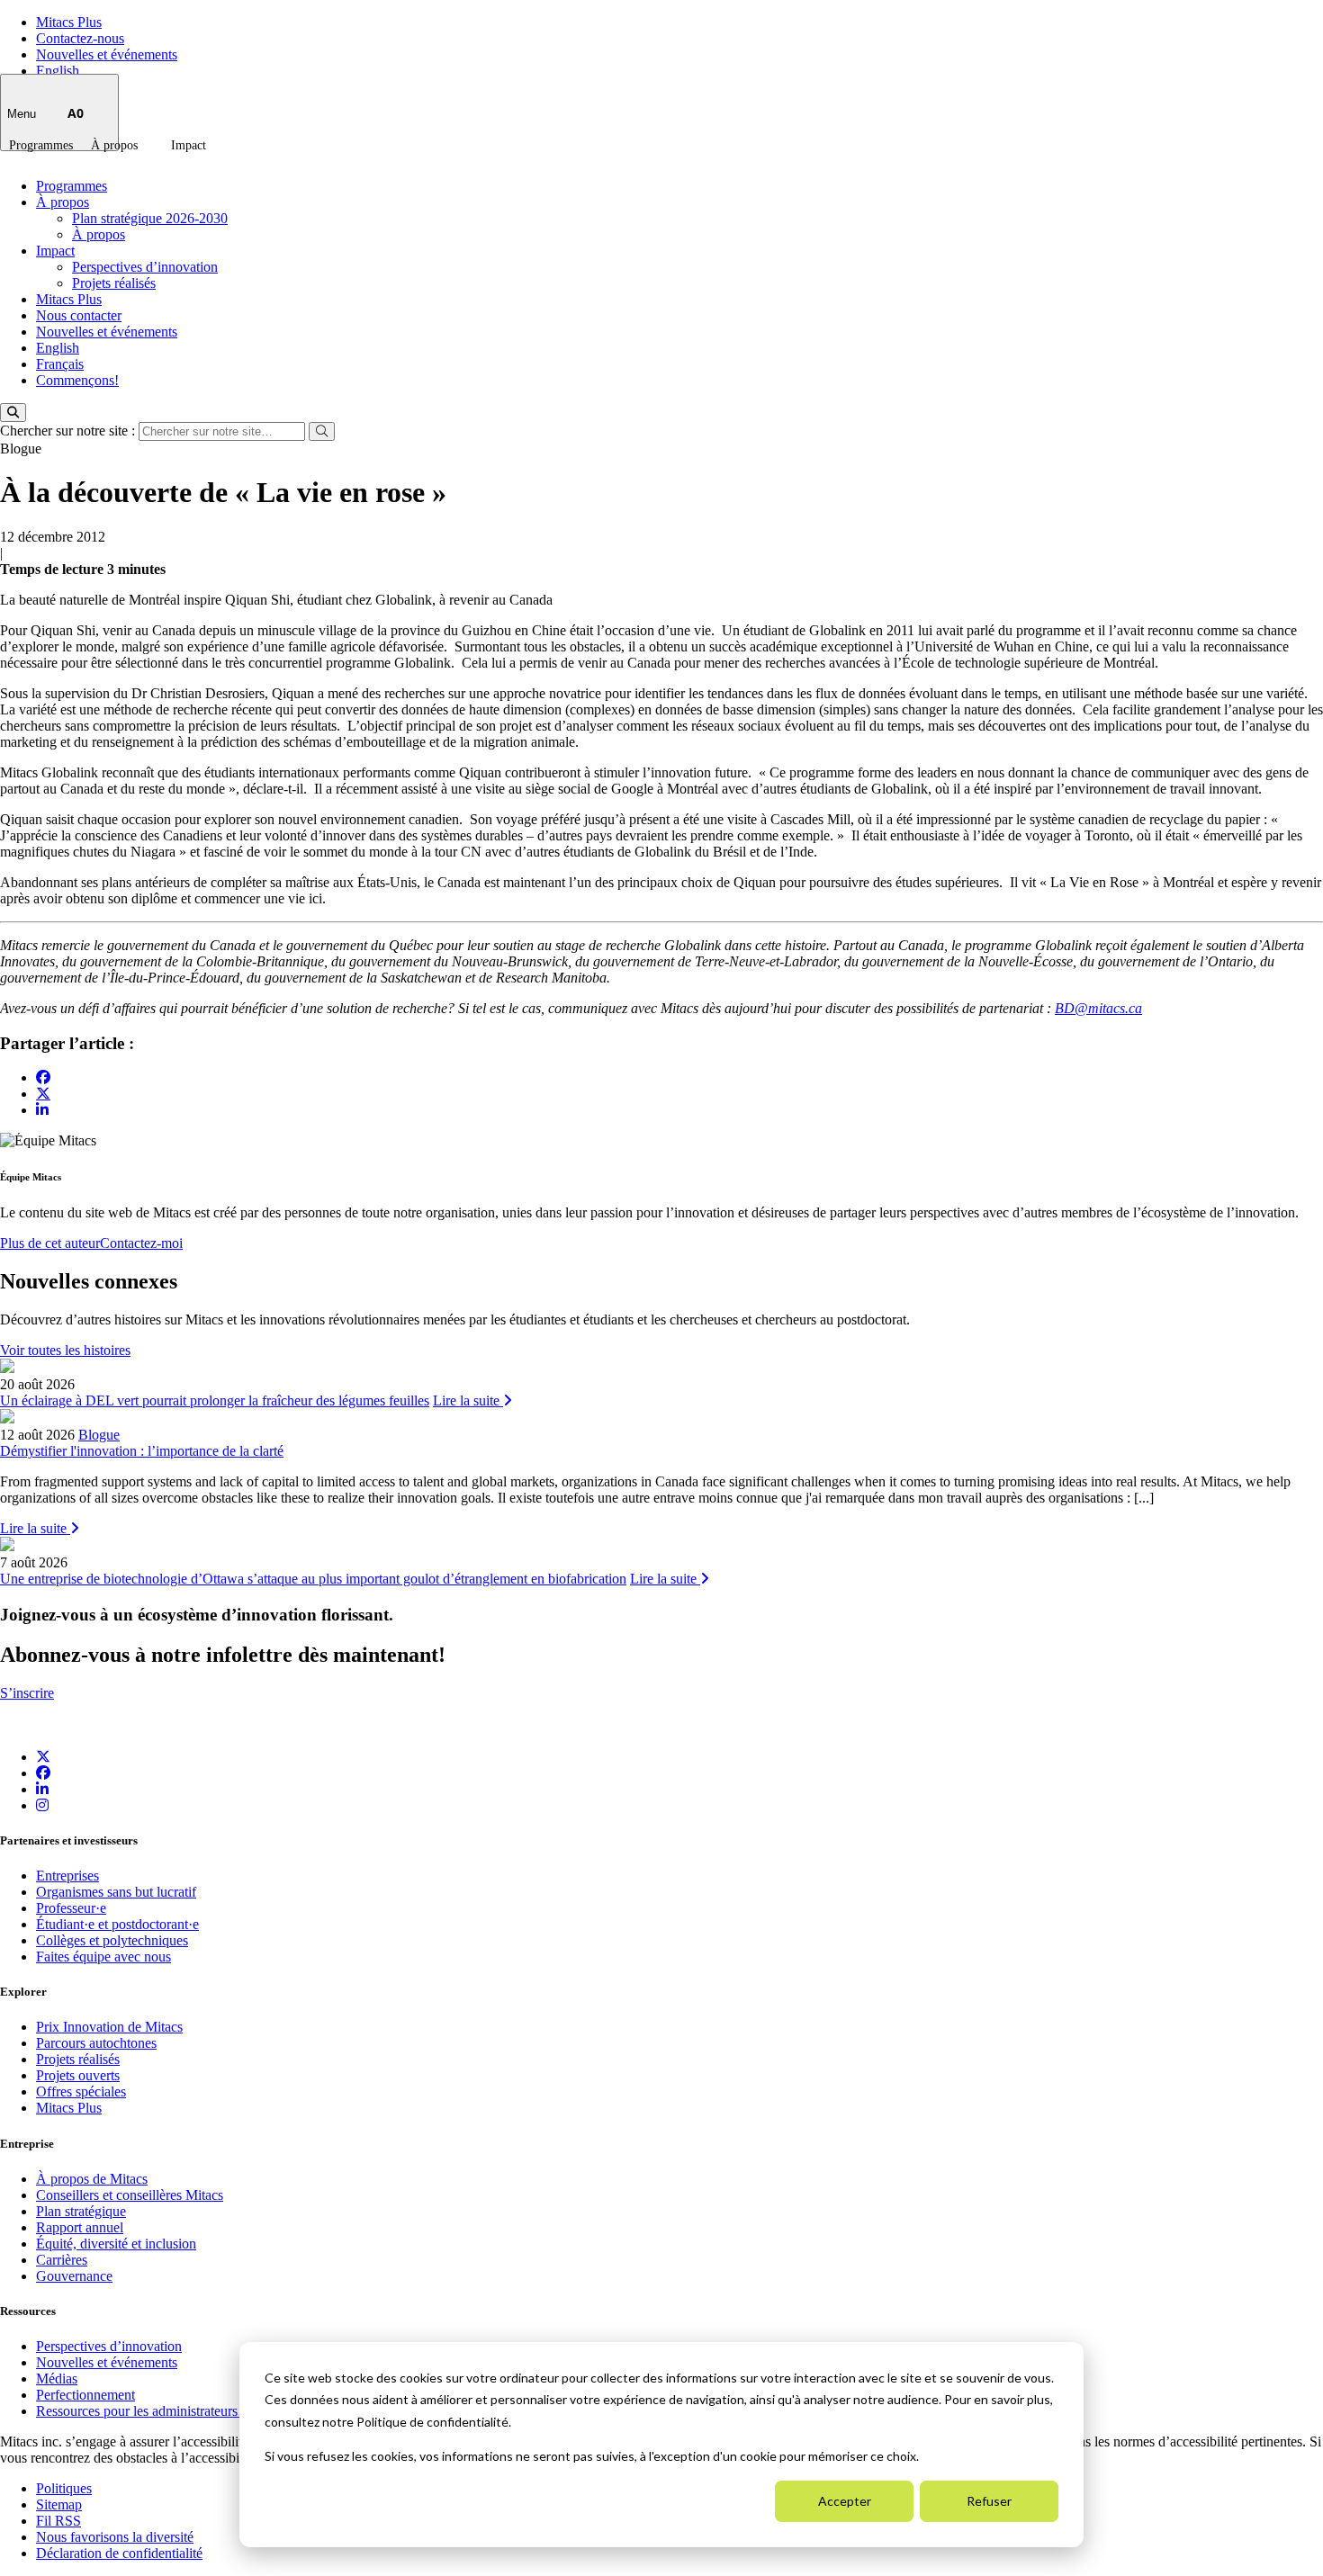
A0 (76, 113)
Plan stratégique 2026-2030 (150, 218)
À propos (114, 145)
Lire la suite (468, 1400)
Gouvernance (74, 2276)
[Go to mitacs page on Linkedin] (42, 1110)
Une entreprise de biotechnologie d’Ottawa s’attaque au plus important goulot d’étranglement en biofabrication (313, 1579)
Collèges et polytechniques (112, 1940)
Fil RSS (58, 2521)
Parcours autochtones (96, 2043)
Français (60, 364)
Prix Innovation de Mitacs (109, 2027)
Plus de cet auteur (50, 1243)
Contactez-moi (141, 1243)
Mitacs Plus (69, 22)
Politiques (64, 2488)
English (58, 71)
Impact (189, 145)
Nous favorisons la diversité (115, 2537)
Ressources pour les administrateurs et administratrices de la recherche (236, 2411)
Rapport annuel (80, 2227)
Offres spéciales (81, 2091)
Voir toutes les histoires (65, 1350)
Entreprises (67, 1876)
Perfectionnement (85, 2395)
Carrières (62, 2260)
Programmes (41, 145)
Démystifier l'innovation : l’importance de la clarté (142, 1451)
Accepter (845, 2501)
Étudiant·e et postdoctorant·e (117, 1924)
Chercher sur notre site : (69, 431)
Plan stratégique (81, 2211)
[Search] (13, 413)
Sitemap (59, 2504)
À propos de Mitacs (92, 2179)
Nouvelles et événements (107, 54)
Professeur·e (71, 1908)
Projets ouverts (78, 2075)
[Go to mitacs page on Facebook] (43, 1077)
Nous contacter (79, 315)
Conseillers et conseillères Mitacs (130, 2195)
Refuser (989, 2501)
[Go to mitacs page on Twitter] (43, 1093)
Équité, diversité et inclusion (116, 2244)
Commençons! (77, 380)
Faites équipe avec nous (103, 1957)
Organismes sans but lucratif (116, 1892)
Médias (57, 2379)
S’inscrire (27, 1693)
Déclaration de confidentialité (119, 2553)
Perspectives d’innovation (145, 267)
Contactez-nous (80, 38)
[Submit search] (322, 431)
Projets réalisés (114, 283)
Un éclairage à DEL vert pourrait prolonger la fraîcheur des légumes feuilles (215, 1400)
